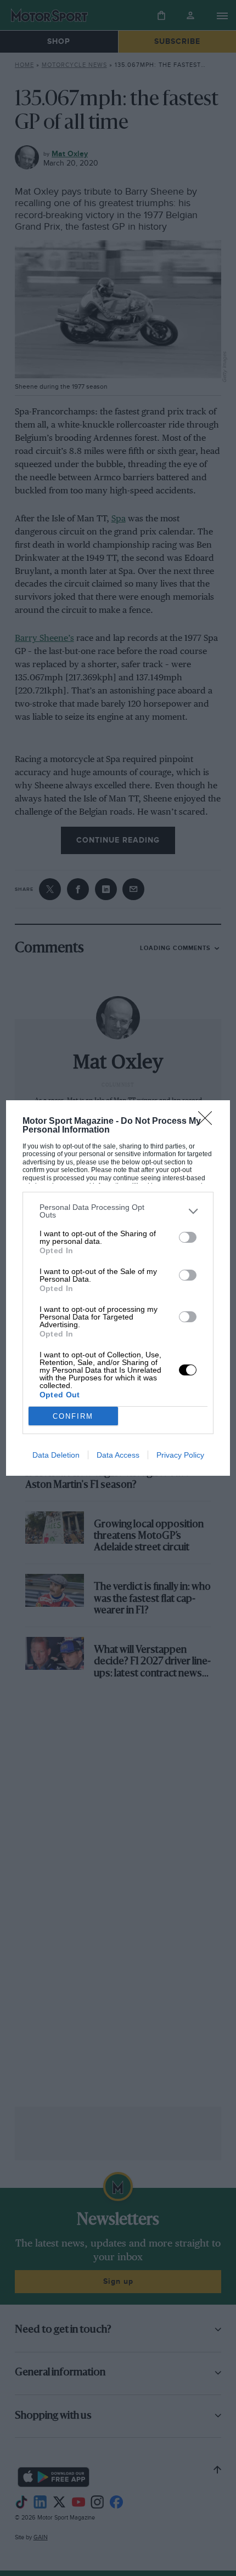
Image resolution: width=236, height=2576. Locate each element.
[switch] (188, 1237)
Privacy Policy (180, 1455)
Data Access (118, 1455)
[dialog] (118, 1288)
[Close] (209, 1122)
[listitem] (118, 1211)
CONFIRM (73, 1416)
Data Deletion (56, 1455)
